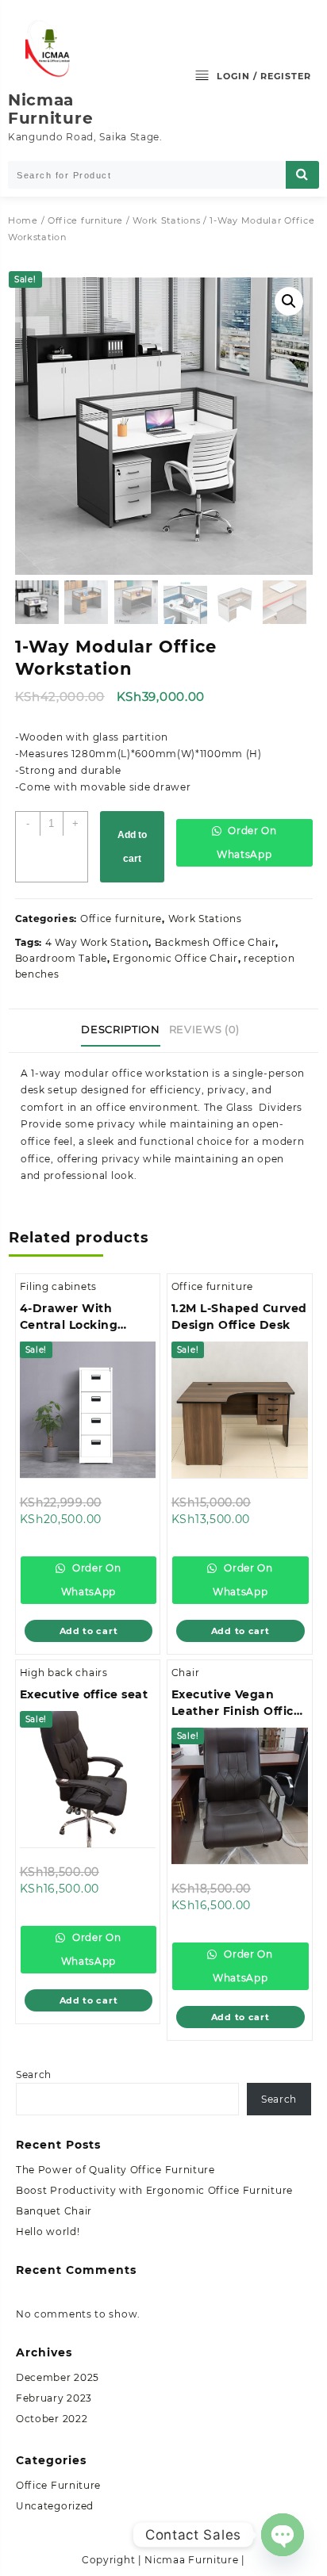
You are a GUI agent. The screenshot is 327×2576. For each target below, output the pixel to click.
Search (34, 2075)
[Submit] (302, 175)
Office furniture (85, 220)
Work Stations (166, 220)
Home (23, 220)
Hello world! (48, 2232)
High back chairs (64, 1673)
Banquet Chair (54, 2211)
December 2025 (58, 2377)
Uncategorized (55, 2506)
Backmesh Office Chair (215, 942)
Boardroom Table (62, 958)
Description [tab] (120, 1029)
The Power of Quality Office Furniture (115, 2170)
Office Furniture (58, 2485)
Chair (186, 1673)
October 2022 (52, 2419)
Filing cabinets (59, 1286)
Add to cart (132, 847)
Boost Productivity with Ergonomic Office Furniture (154, 2190)
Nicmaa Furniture (50, 109)
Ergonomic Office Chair (175, 958)
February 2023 (54, 2398)
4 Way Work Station (97, 942)
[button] (289, 301)
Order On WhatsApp (247, 842)
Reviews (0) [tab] (204, 1029)
